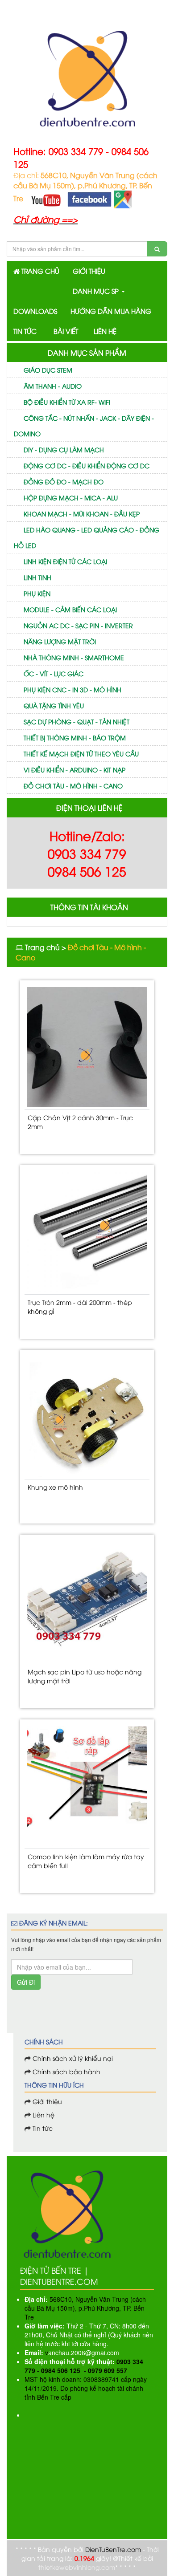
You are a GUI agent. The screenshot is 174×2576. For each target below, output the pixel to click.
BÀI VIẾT (66, 331)
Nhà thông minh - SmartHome (74, 657)
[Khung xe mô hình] (87, 1417)
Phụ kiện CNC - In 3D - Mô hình (72, 689)
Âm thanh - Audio (53, 386)
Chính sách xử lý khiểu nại (73, 2058)
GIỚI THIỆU (89, 271)
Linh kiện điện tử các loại (65, 561)
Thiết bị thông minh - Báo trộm (75, 737)
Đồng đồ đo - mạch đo (64, 481)
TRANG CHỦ (39, 271)
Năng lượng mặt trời (60, 641)
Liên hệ (43, 2115)
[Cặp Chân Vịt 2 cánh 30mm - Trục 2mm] (87, 1047)
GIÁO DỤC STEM (48, 370)
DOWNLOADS (35, 311)
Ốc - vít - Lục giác (54, 673)
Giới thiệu (47, 2101)
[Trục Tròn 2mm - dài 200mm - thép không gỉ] (87, 1232)
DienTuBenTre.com (113, 2549)
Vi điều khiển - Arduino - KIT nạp (75, 770)
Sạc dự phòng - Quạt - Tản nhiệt (77, 721)
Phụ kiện (37, 593)
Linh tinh (37, 577)
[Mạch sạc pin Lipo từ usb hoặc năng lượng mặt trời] (87, 1601)
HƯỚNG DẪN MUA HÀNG (111, 311)
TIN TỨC (25, 331)
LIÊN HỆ (105, 331)
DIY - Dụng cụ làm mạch (64, 449)
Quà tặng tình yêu (54, 705)
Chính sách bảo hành (66, 2071)
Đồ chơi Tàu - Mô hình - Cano (73, 786)
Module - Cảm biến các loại (70, 609)
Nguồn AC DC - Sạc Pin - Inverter (78, 625)
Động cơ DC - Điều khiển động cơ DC (87, 465)
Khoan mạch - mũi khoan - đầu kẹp (82, 514)
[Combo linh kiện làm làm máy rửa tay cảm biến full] (87, 1786)
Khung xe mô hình (55, 1487)
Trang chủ (42, 947)
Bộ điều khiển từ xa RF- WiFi (67, 402)
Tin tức (42, 2128)
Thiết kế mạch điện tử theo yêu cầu (81, 754)
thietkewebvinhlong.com (77, 2567)
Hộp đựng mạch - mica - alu (71, 498)
